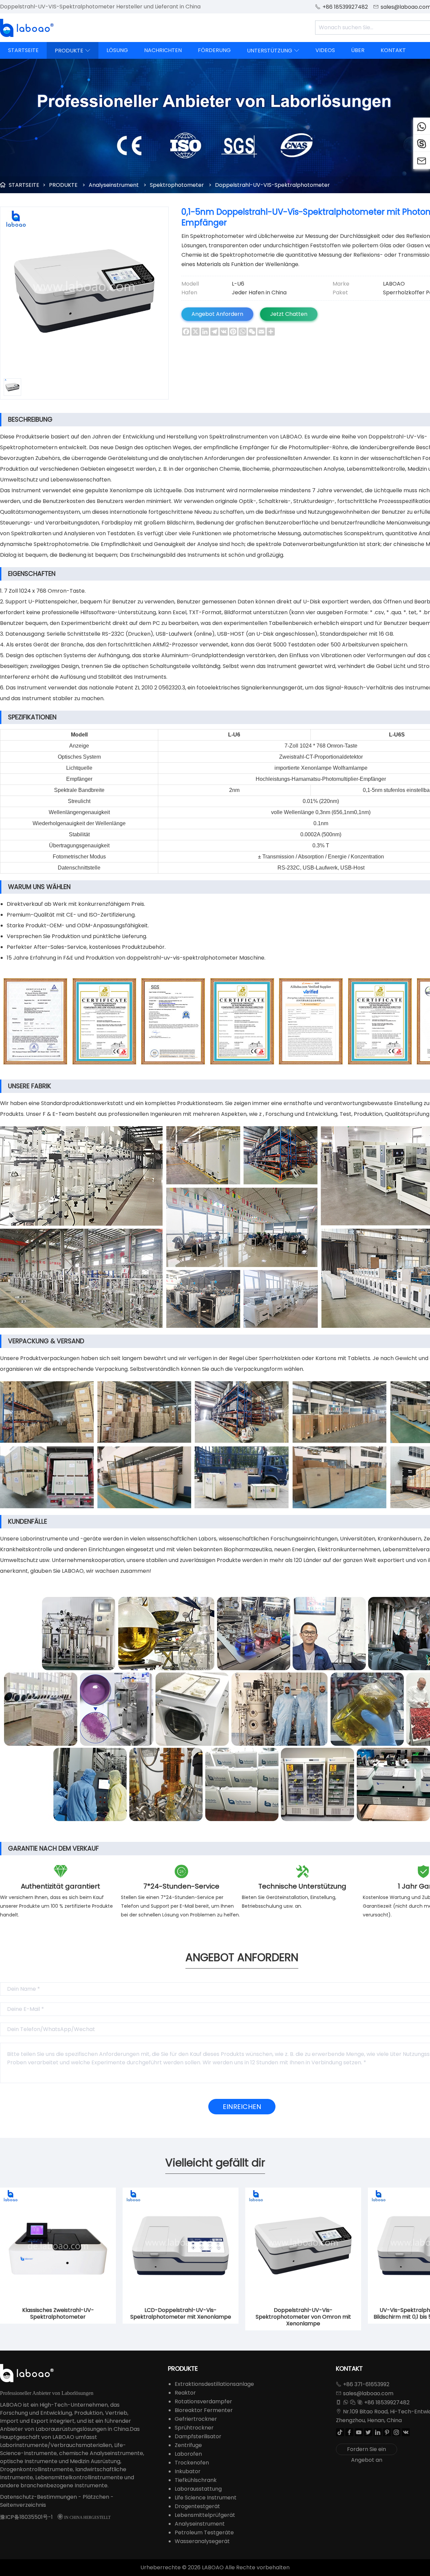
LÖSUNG (117, 50)
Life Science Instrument (206, 2498)
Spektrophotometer (177, 185)
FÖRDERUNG (214, 50)
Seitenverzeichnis (23, 2505)
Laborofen (188, 2454)
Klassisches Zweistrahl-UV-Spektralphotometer (58, 2314)
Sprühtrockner (194, 2428)
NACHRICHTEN (163, 50)
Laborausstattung (198, 2489)
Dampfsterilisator (198, 2436)
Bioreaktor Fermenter (204, 2410)
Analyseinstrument (114, 185)
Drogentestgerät (197, 2506)
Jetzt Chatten (289, 314)
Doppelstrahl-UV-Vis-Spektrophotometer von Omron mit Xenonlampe (303, 2317)
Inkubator (188, 2471)
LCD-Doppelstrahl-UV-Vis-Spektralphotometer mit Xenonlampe (181, 2314)
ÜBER (358, 50)
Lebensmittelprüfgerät (205, 2515)
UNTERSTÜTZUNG (273, 51)
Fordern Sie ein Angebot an (367, 2450)
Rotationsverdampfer (203, 2401)
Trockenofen (192, 2463)
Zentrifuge (188, 2445)
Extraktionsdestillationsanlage (214, 2384)
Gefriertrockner (196, 2419)
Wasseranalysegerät (202, 2541)
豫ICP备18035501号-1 (26, 2517)
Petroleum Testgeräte (204, 2532)
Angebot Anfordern (217, 314)
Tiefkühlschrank (196, 2480)
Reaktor (185, 2393)
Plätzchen (96, 2497)
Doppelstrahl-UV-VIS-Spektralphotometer (272, 185)
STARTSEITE (23, 50)
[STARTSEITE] (27, 28)
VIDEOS (325, 50)
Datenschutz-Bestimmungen (38, 2497)
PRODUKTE (73, 51)
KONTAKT (393, 50)
